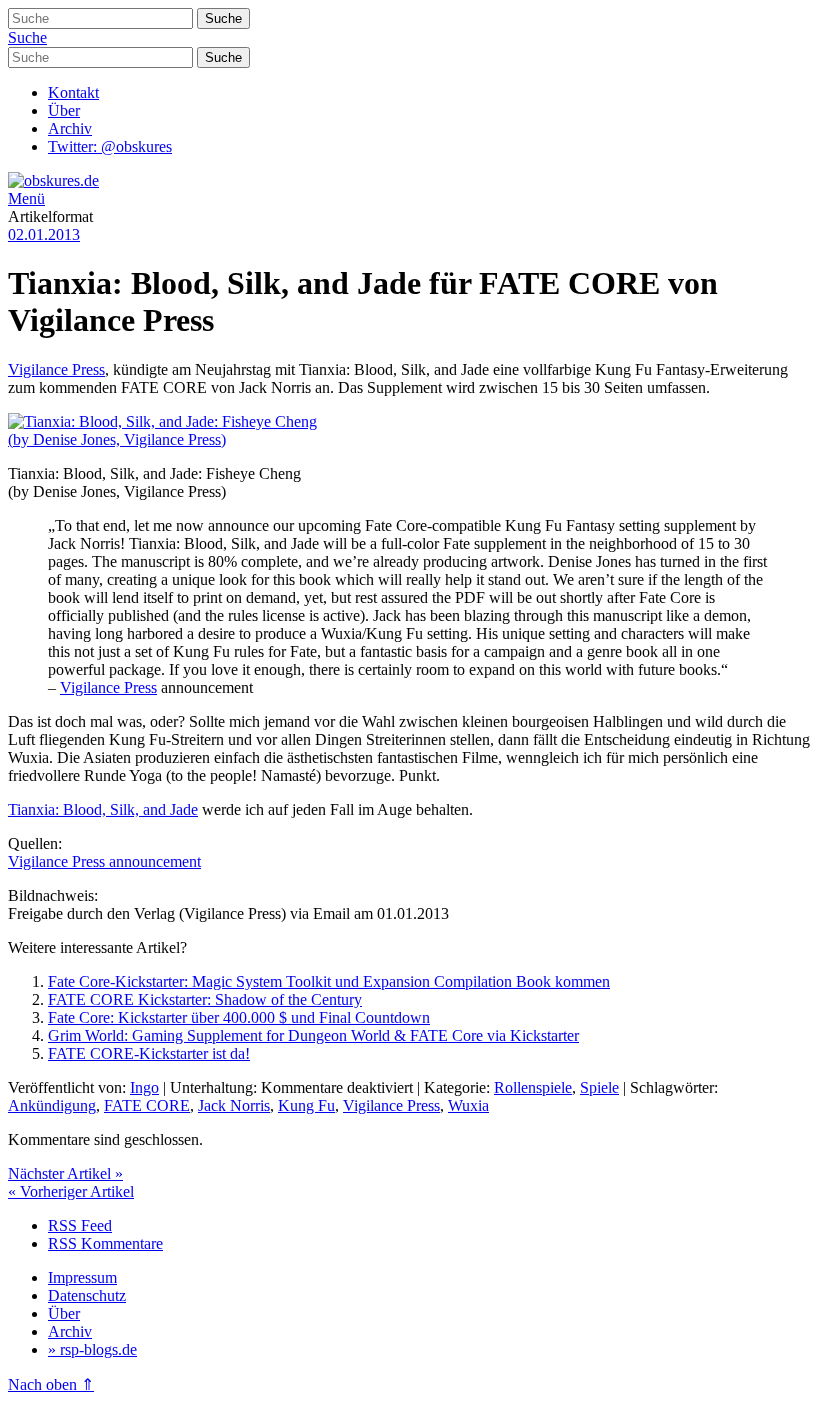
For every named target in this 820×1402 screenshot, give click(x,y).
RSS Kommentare (105, 1243)
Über (64, 110)
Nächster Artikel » (65, 1173)
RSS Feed (80, 1225)
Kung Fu (306, 1105)
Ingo (144, 1087)
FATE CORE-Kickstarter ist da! (149, 1053)
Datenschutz (87, 1295)
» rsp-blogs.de (92, 1349)
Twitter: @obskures (110, 146)
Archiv (70, 128)
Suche (27, 37)
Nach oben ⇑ (51, 1384)
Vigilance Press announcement (104, 861)
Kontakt (73, 92)
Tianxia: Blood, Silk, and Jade (103, 809)
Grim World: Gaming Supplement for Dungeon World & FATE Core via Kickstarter (313, 1035)
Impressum (82, 1277)
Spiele (599, 1087)
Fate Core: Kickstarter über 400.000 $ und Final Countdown (239, 1017)
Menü (26, 198)
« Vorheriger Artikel (71, 1191)
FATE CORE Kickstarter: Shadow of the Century (205, 999)
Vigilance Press (56, 369)
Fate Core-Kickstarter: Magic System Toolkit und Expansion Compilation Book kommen (329, 981)
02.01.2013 (44, 234)
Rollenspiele (533, 1087)
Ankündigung (52, 1105)
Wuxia (468, 1105)
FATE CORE (147, 1105)
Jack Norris (234, 1105)
